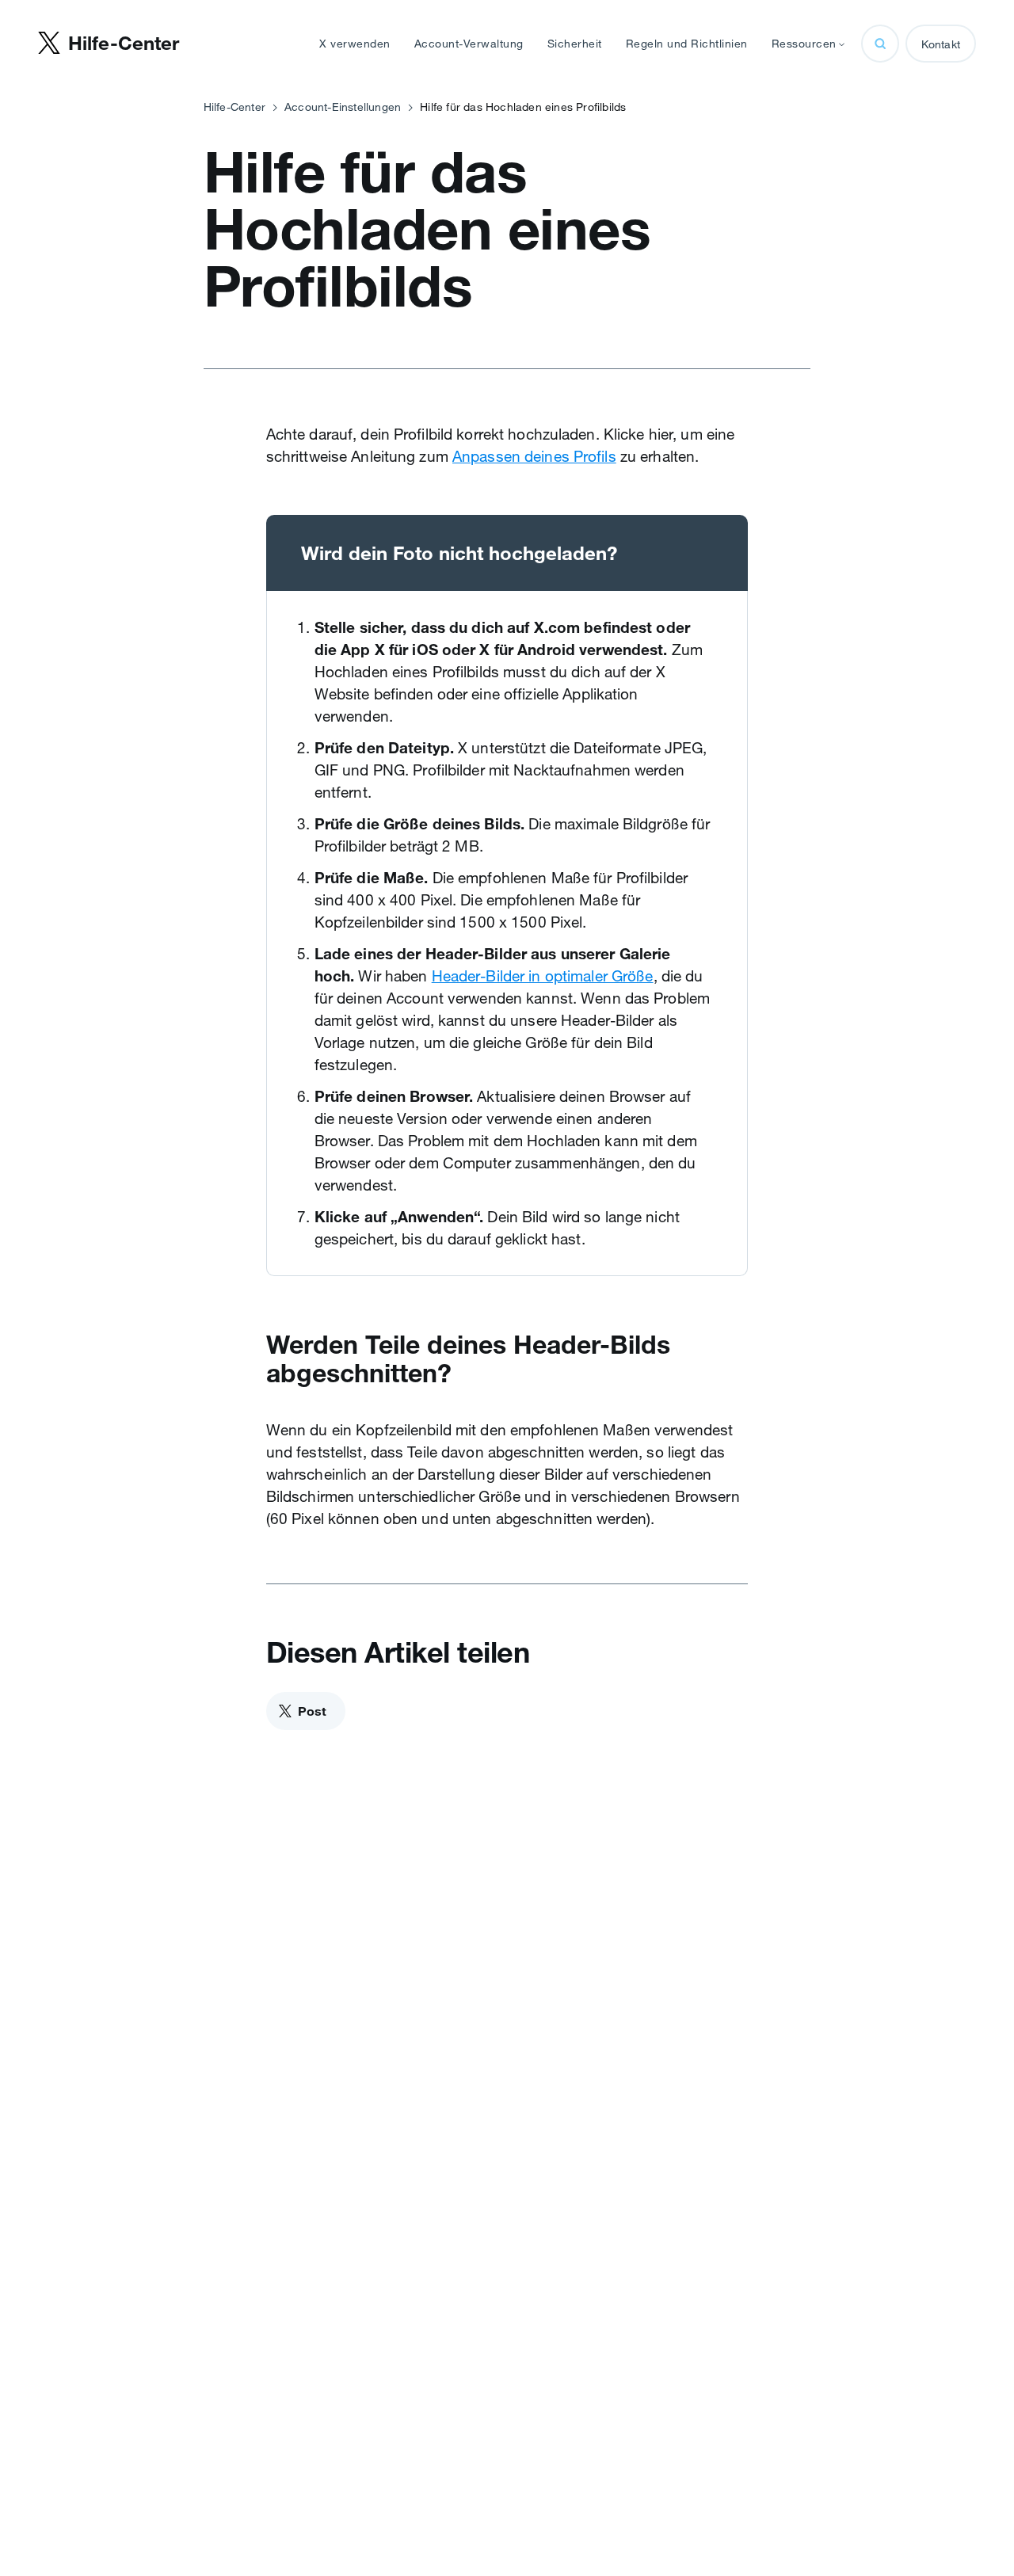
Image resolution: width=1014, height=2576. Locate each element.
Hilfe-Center (234, 107)
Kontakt (941, 44)
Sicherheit (575, 44)
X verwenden (355, 44)
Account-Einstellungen (343, 107)
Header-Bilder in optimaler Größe (543, 976)
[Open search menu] (880, 44)
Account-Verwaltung (469, 44)
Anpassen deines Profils (534, 456)
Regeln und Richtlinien (687, 44)
